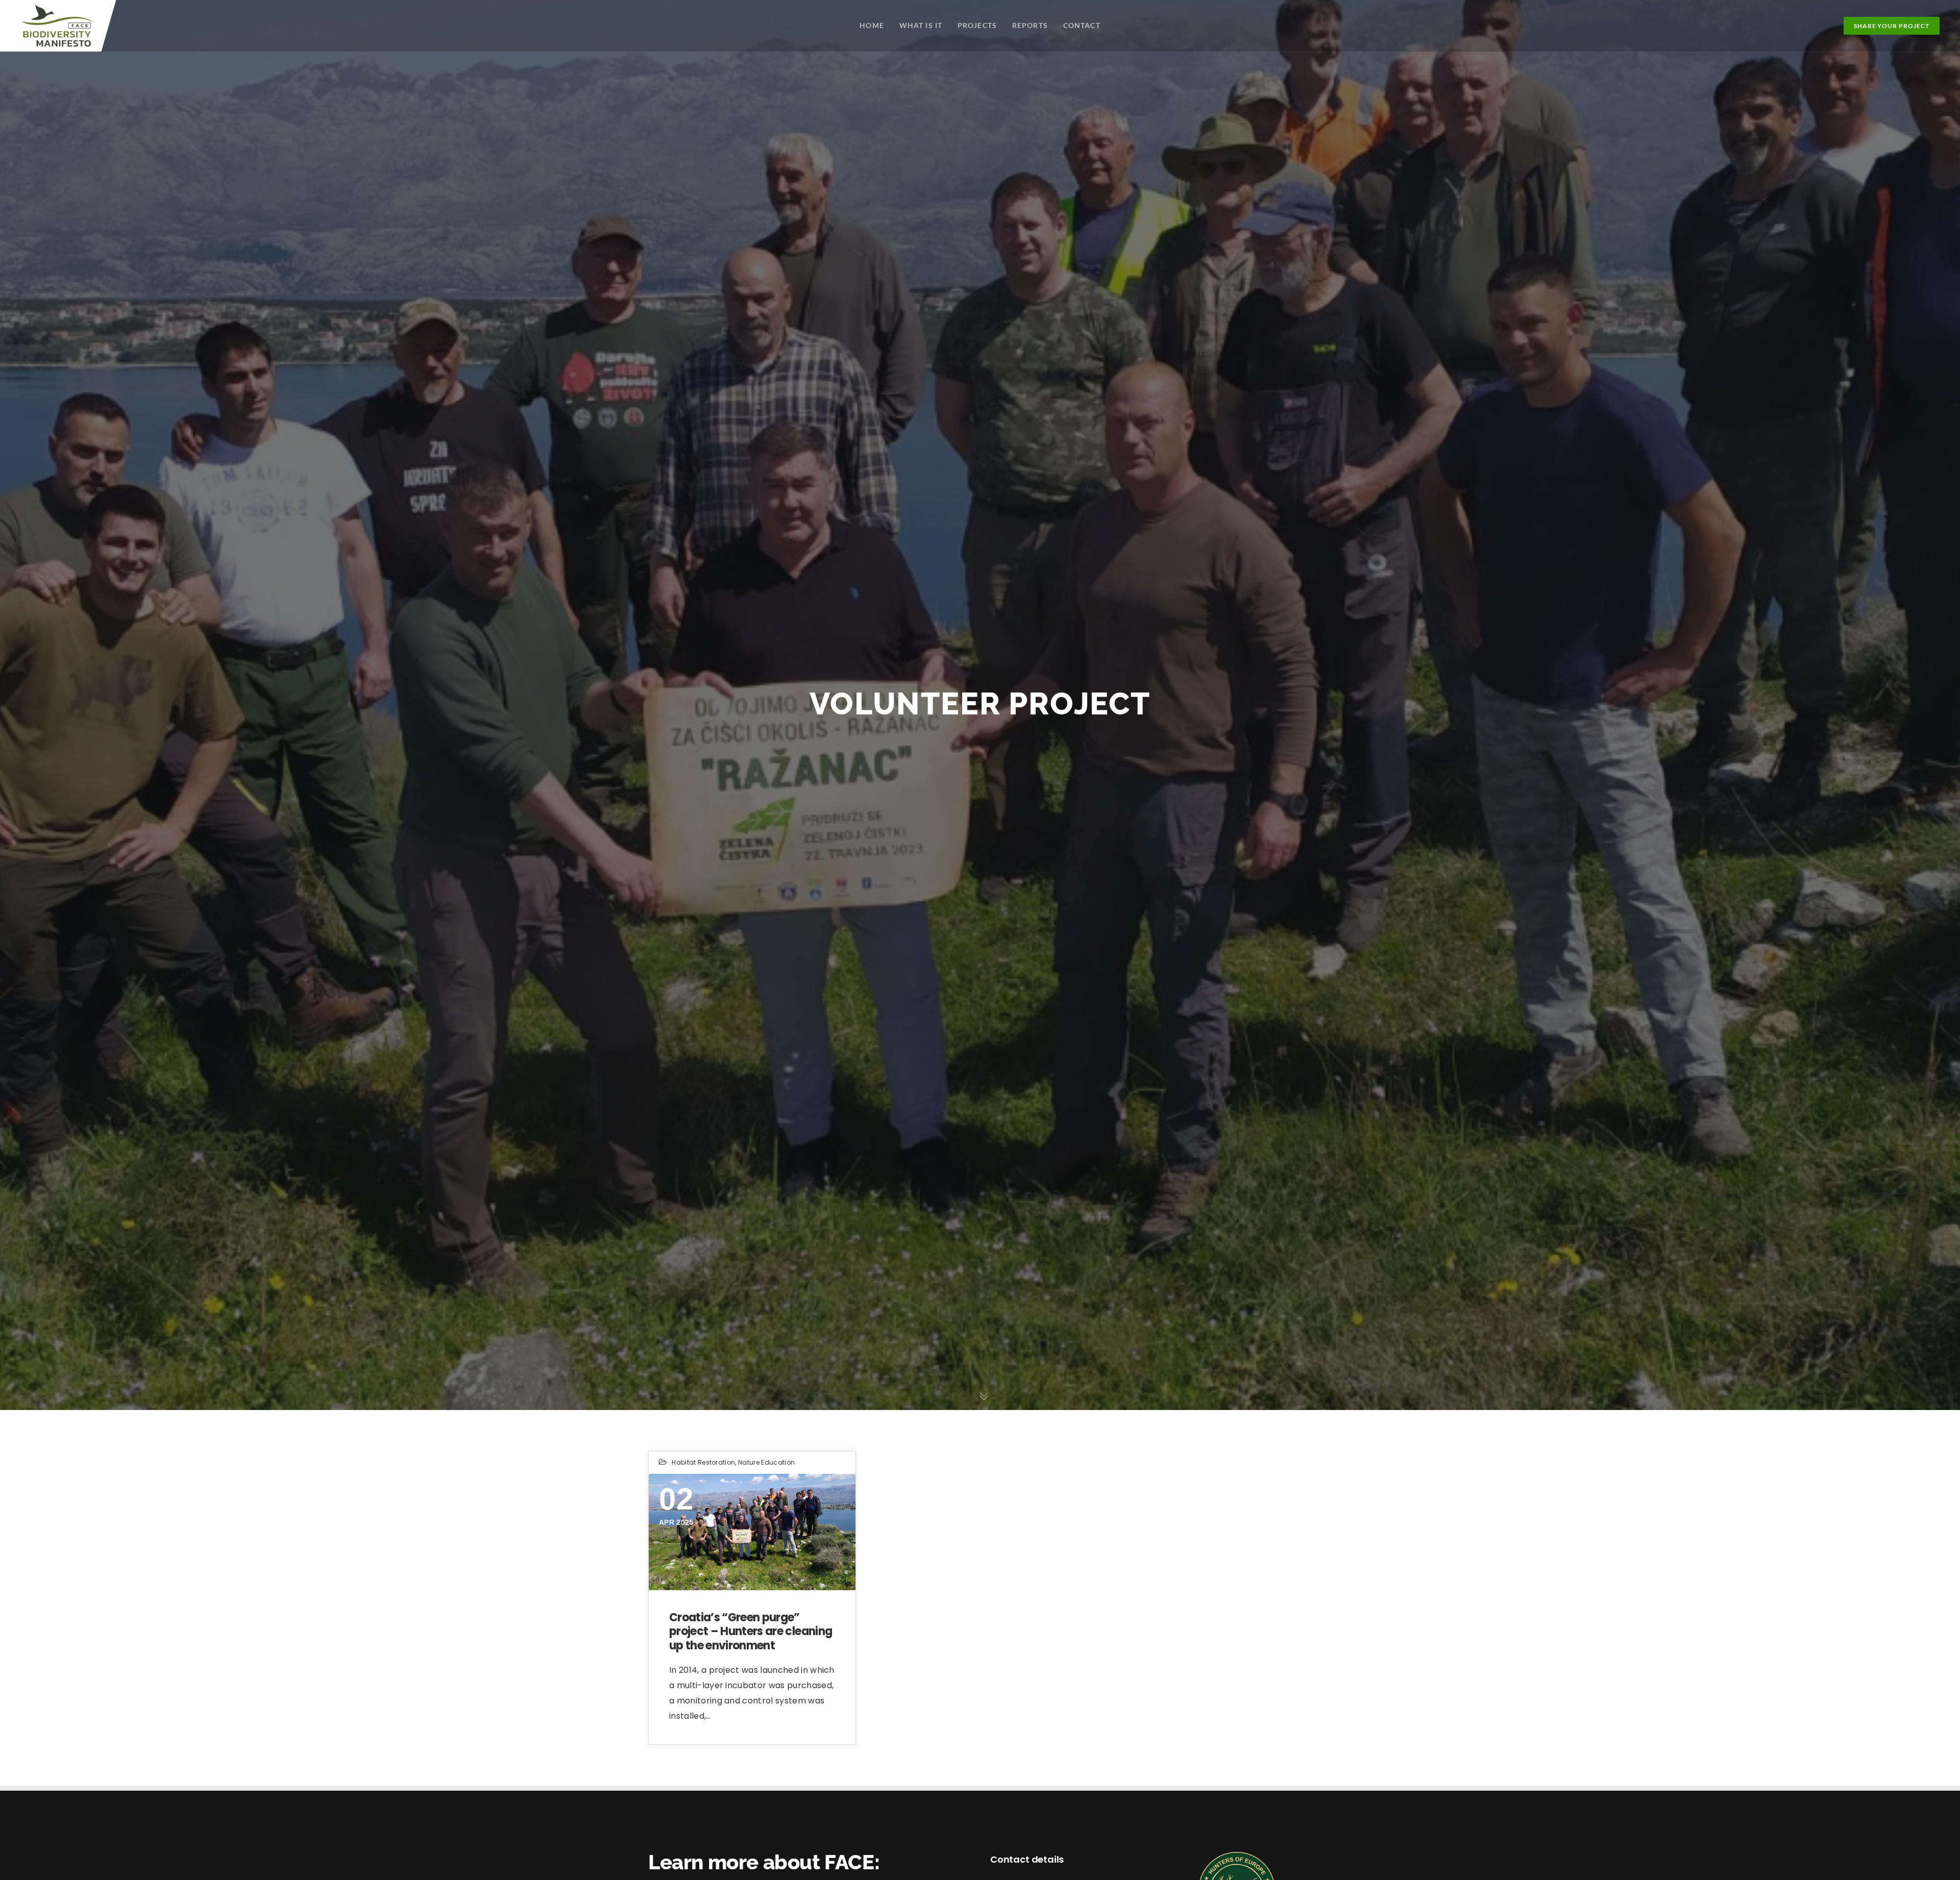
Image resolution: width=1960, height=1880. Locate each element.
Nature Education (766, 1462)
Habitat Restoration (703, 1462)
